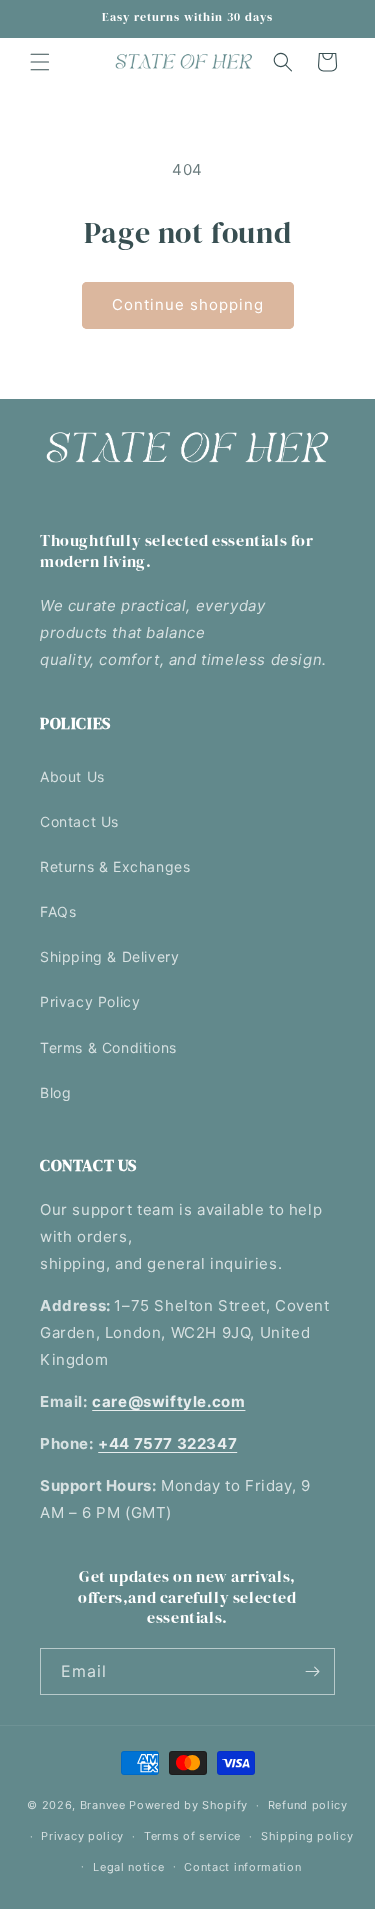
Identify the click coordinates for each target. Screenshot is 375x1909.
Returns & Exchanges (115, 866)
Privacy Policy (90, 1001)
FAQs (58, 911)
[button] (40, 62)
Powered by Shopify (188, 1805)
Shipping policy (307, 1836)
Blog (55, 1092)
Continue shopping (188, 304)
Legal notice (128, 1867)
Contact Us (79, 821)
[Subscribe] (312, 1671)
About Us (72, 776)
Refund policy (308, 1805)
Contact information (242, 1867)
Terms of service (192, 1836)
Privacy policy (82, 1836)
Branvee (103, 1805)
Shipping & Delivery (109, 956)
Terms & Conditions (108, 1047)
